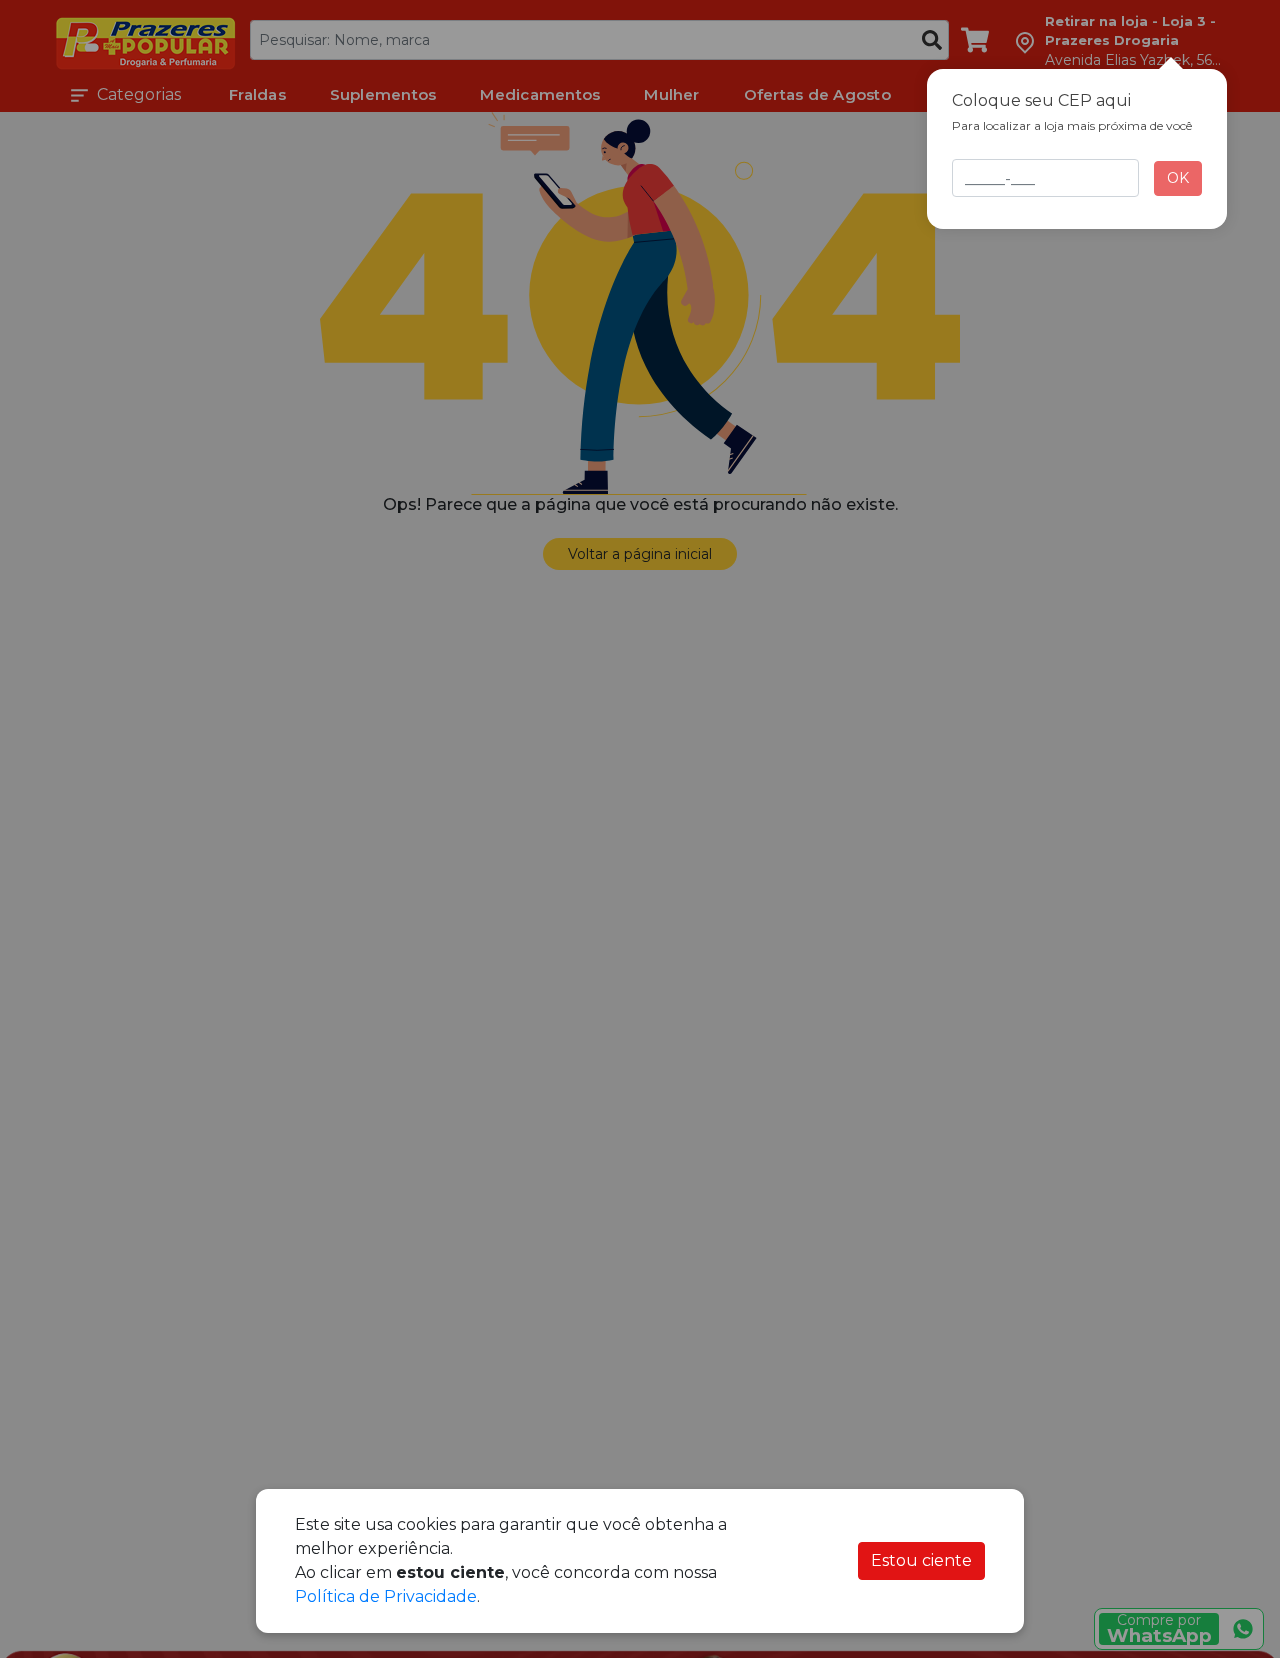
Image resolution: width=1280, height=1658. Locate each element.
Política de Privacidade (386, 1596)
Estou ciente (921, 1560)
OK (1178, 178)
